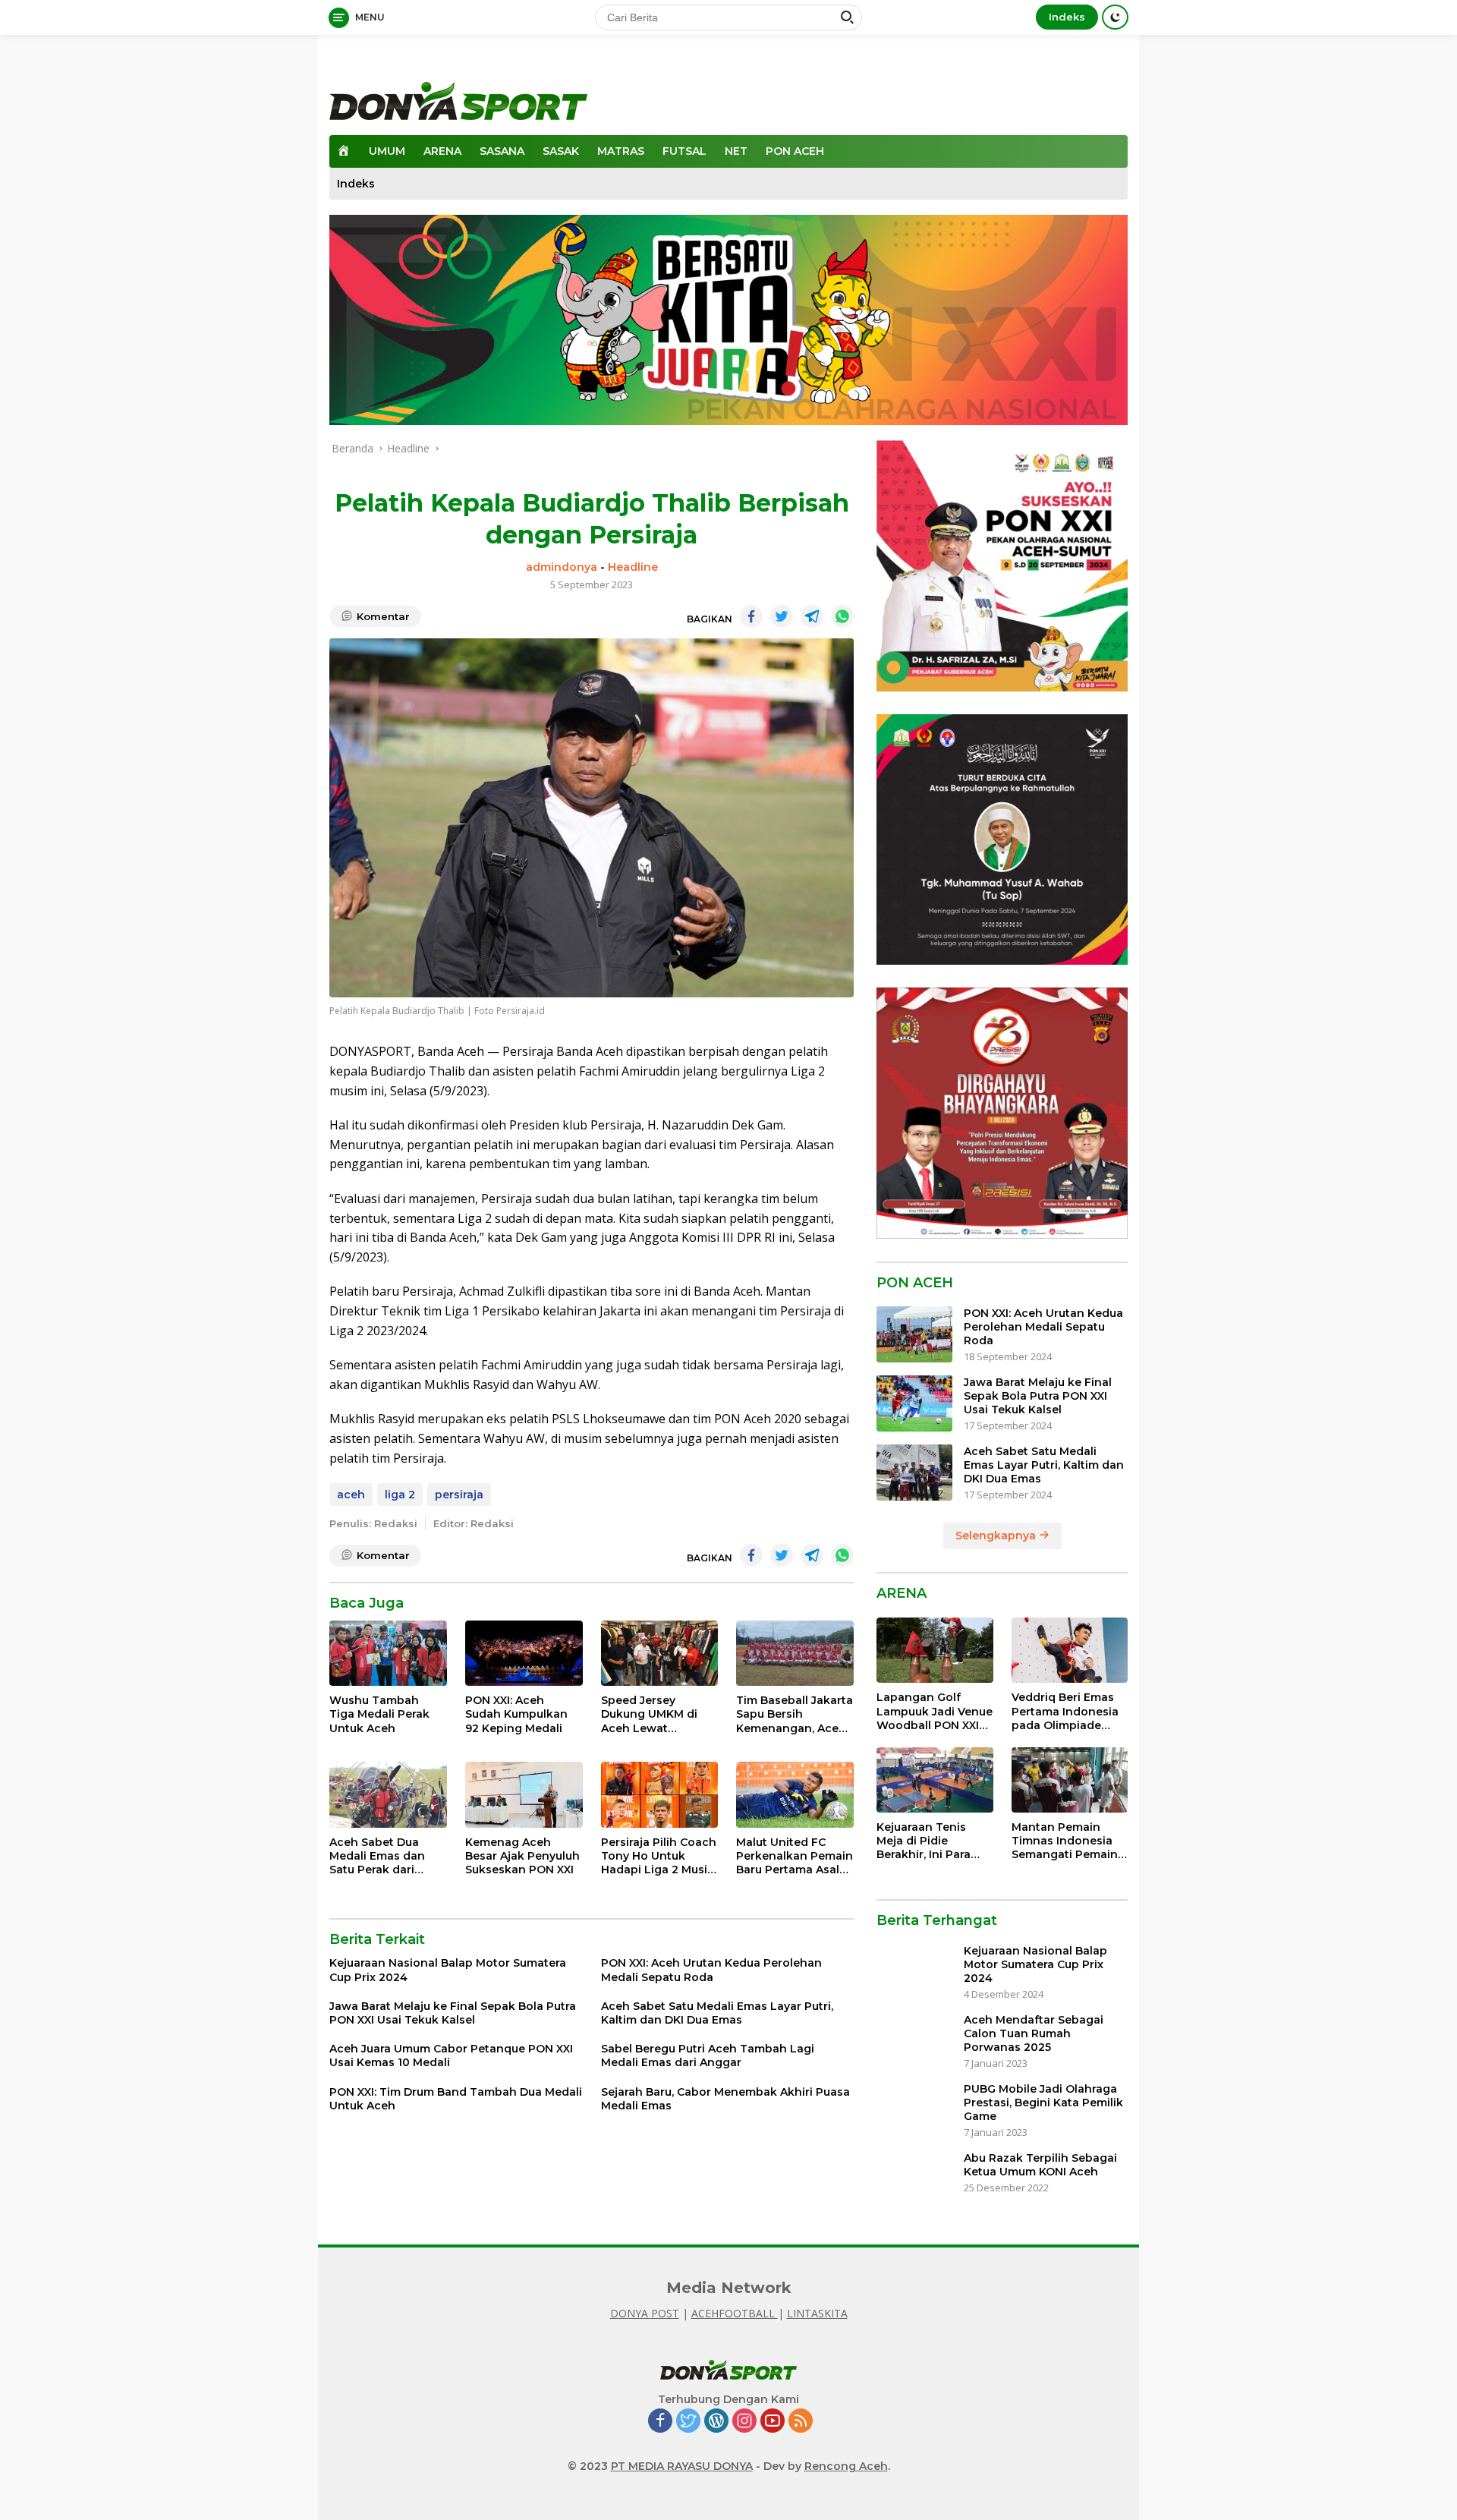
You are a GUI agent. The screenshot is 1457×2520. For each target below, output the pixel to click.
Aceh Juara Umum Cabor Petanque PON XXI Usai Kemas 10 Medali (451, 2055)
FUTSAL (684, 151)
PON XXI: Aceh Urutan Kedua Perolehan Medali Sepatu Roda (711, 1970)
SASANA (502, 151)
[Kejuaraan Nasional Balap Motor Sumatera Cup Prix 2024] (914, 1972)
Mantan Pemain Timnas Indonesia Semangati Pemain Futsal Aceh (1065, 1841)
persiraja (459, 1495)
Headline (633, 567)
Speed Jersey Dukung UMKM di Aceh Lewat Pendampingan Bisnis (649, 1714)
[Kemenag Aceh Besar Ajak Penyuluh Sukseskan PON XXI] (524, 1795)
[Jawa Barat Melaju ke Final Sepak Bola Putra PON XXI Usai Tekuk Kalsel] (914, 1403)
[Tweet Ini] (782, 616)
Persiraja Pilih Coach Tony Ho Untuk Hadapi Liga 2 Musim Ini (659, 1856)
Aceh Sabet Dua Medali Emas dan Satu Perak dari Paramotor (377, 1856)
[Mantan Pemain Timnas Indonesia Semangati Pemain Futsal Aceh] (1070, 1780)
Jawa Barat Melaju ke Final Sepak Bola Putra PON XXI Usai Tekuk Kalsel (453, 2013)
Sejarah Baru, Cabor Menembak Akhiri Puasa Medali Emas (725, 2099)
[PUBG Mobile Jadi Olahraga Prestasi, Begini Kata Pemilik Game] (914, 2110)
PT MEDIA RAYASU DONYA (682, 2466)
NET (736, 151)
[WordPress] (716, 2422)
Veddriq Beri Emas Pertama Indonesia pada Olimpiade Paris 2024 (1065, 1711)
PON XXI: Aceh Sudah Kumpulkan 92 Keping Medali (516, 1714)
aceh (351, 1495)
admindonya (562, 567)
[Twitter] (688, 2422)
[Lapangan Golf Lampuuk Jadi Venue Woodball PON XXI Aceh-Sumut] (935, 1650)
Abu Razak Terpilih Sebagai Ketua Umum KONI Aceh (1040, 2165)
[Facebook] (660, 2422)
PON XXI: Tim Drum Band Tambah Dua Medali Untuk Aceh (456, 2099)
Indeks (1067, 17)
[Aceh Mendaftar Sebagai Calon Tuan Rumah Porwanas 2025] (914, 2041)
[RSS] (801, 2422)
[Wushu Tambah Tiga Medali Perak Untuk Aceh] (388, 1654)
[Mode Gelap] (1115, 17)
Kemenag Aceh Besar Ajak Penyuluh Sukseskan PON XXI (522, 1856)
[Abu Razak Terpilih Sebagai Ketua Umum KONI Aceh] (914, 2180)
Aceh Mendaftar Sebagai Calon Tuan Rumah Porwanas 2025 (1034, 2033)
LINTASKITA (817, 2313)
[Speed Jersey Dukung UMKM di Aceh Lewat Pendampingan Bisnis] (660, 1654)
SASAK (561, 151)
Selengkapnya (997, 1535)
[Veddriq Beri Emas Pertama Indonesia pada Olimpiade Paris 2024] (1070, 1650)
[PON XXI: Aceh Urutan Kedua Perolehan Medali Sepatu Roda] (914, 1334)
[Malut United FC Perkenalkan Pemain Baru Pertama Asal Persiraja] (795, 1795)
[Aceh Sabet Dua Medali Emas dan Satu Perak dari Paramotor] (388, 1795)
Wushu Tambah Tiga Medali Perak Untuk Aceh (379, 1714)
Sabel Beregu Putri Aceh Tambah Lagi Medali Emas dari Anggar (708, 2055)
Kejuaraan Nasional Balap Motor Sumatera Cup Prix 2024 (448, 1970)
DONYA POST (645, 2313)
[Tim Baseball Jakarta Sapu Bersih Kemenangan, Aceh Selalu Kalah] (795, 1654)
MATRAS (621, 151)
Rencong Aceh (846, 2466)
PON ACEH (795, 151)
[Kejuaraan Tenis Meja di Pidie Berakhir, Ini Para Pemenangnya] (935, 1780)
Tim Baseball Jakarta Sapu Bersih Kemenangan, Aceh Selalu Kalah (795, 1714)
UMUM (387, 151)
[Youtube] (773, 2422)
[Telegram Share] (812, 616)
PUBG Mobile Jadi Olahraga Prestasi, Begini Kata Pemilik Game (1043, 2103)
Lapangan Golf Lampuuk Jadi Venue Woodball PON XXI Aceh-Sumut (935, 1711)
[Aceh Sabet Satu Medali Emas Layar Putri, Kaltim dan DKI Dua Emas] (914, 1472)
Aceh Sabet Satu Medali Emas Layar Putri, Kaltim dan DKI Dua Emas (717, 2013)
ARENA (442, 151)
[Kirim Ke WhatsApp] (842, 616)
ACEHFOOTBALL (735, 2313)
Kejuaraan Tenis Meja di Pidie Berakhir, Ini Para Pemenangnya (924, 1841)
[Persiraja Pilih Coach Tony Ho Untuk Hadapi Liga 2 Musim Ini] (660, 1795)
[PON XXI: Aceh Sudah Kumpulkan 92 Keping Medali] (524, 1654)
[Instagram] (744, 2422)
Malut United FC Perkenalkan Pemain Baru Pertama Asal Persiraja (795, 1856)
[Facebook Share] (751, 616)
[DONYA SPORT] (458, 100)
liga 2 (400, 1495)
